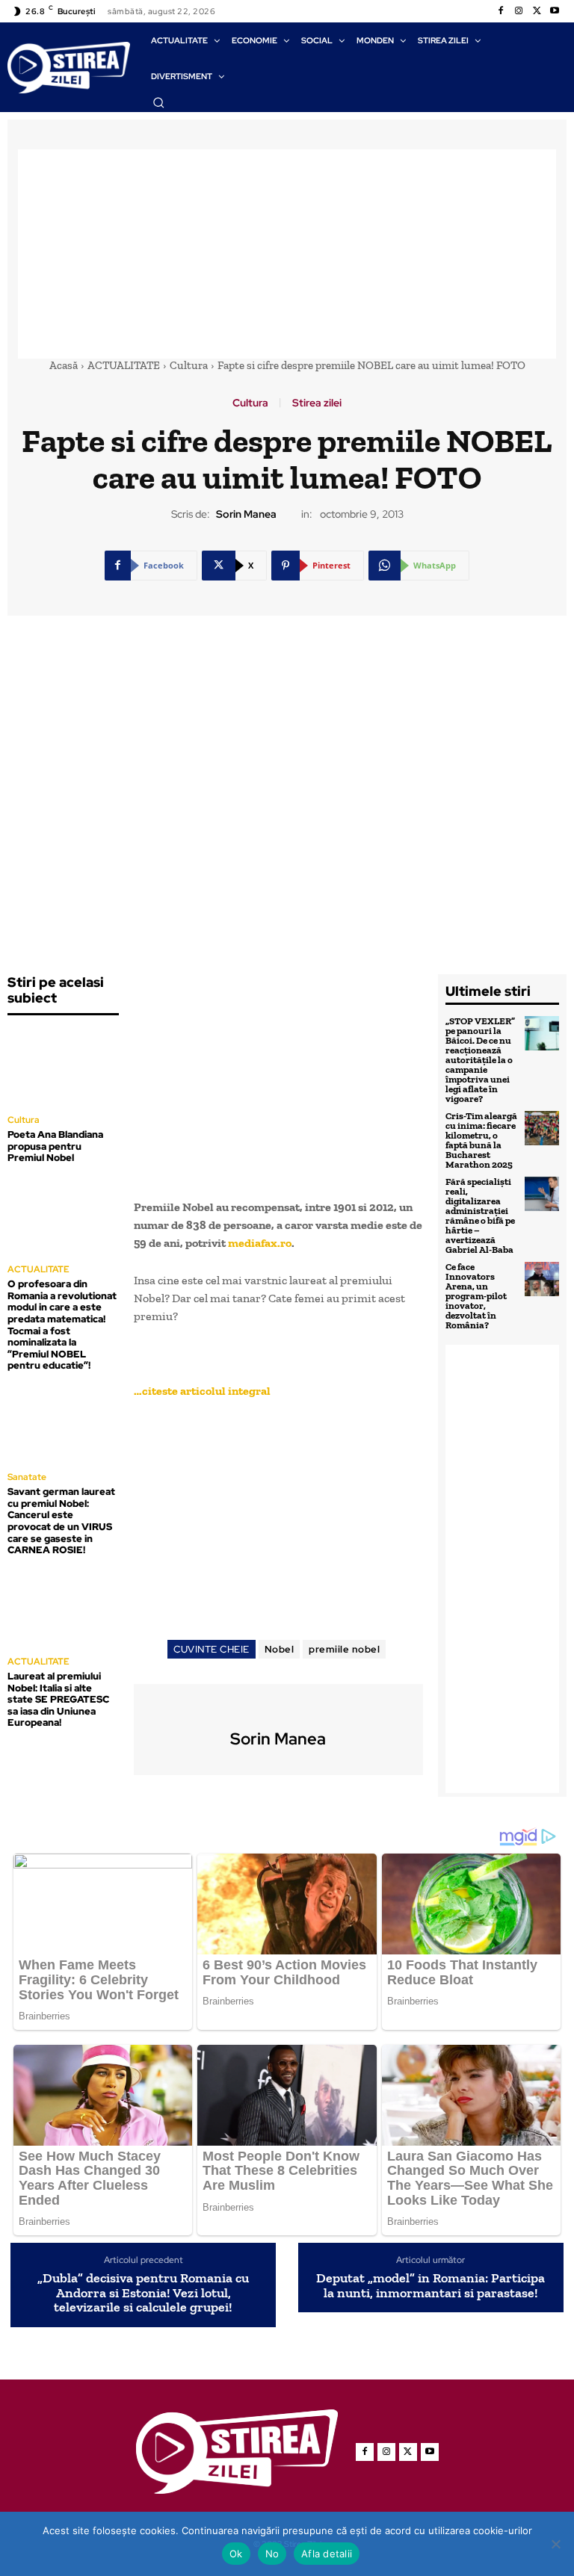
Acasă (64, 365)
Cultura (189, 365)
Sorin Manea (246, 514)
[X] (537, 11)
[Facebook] (501, 11)
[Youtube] (555, 11)
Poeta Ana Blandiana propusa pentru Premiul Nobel (55, 1146)
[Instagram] (519, 11)
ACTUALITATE (124, 365)
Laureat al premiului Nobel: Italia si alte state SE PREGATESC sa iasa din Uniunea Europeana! (58, 1699)
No (272, 2554)
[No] (555, 2544)
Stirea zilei (317, 403)
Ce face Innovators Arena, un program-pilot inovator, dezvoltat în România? (476, 1296)
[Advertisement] (287, 254)
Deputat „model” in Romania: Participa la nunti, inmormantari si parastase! (430, 2286)
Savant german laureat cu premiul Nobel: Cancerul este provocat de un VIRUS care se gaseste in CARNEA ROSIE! (61, 1521)
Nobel (280, 1649)
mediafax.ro (260, 1243)
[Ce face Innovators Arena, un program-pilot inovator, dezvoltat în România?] (542, 1279)
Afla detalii (327, 2554)
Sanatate (27, 1477)
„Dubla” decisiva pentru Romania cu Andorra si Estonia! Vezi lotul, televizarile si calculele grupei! (143, 2293)
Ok (236, 2554)
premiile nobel (344, 1649)
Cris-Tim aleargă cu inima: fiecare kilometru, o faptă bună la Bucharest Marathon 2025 (481, 1140)
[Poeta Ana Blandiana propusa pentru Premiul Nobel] (63, 1066)
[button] (158, 102)
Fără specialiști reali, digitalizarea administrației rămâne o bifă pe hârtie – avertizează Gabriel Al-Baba (480, 1216)
